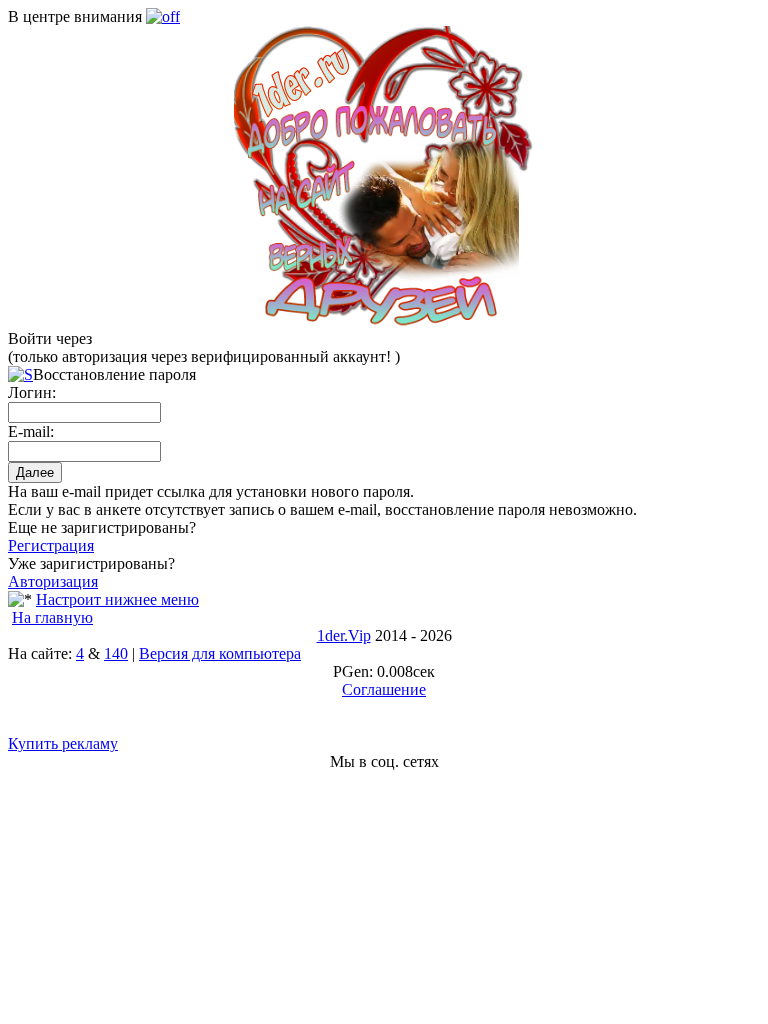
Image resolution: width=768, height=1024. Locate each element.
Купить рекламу (63, 743)
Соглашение (384, 689)
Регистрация (51, 545)
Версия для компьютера (220, 653)
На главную (52, 617)
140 (116, 653)
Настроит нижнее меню (117, 599)
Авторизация (53, 581)
